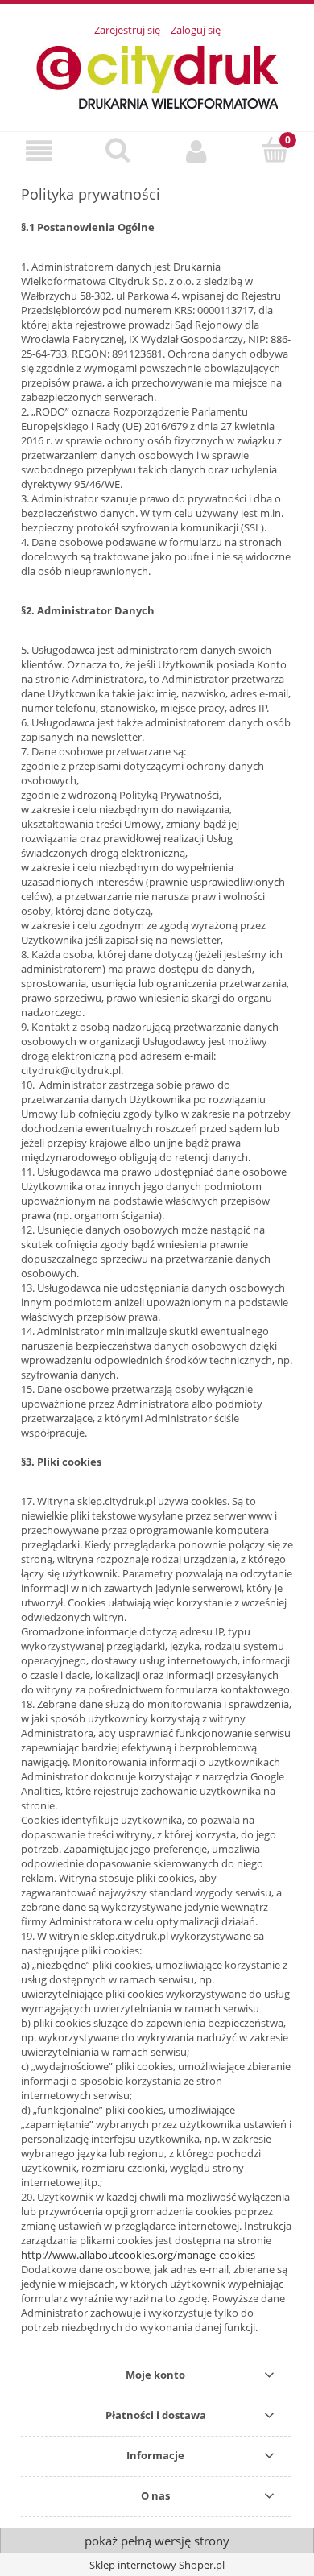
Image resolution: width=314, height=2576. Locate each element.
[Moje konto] (196, 151)
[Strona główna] (157, 75)
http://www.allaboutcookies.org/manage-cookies (138, 2255)
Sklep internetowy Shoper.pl (157, 2565)
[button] (39, 151)
